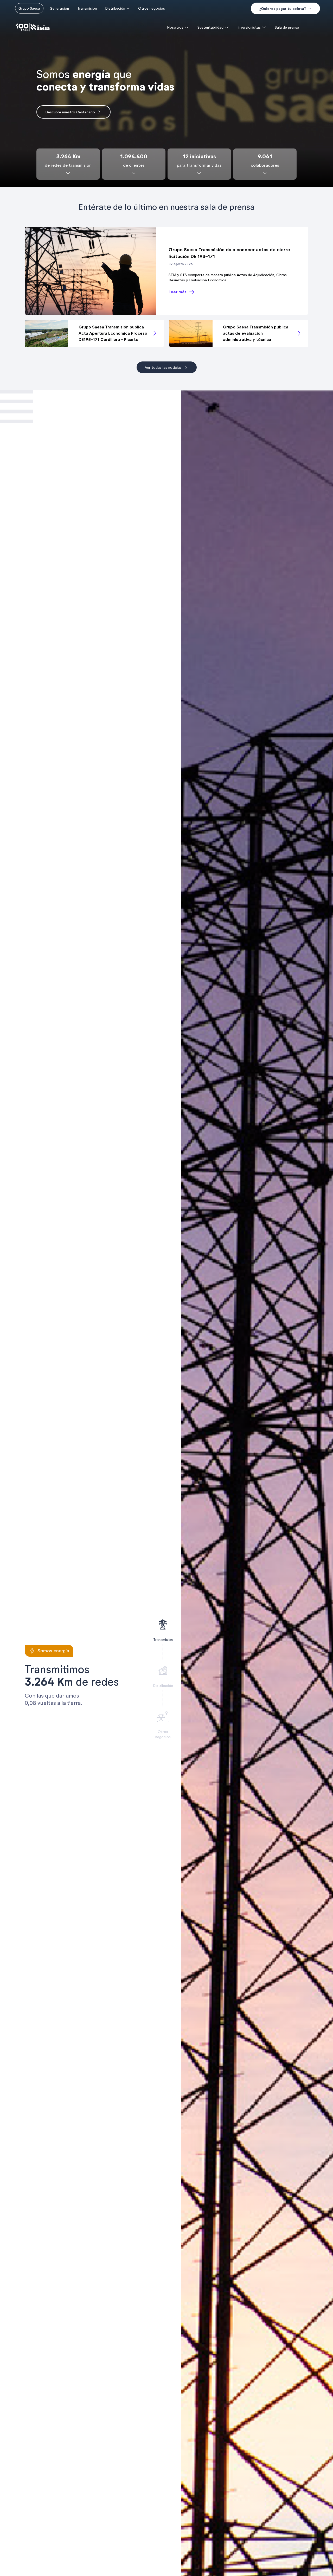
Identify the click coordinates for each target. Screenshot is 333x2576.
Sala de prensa (287, 27)
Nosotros (175, 27)
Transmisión (87, 8)
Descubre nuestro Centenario (70, 112)
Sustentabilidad (210, 27)
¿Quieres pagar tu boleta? (283, 9)
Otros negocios (152, 8)
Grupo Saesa (29, 8)
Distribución (115, 8)
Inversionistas (249, 27)
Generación (59, 8)
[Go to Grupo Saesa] (33, 27)
